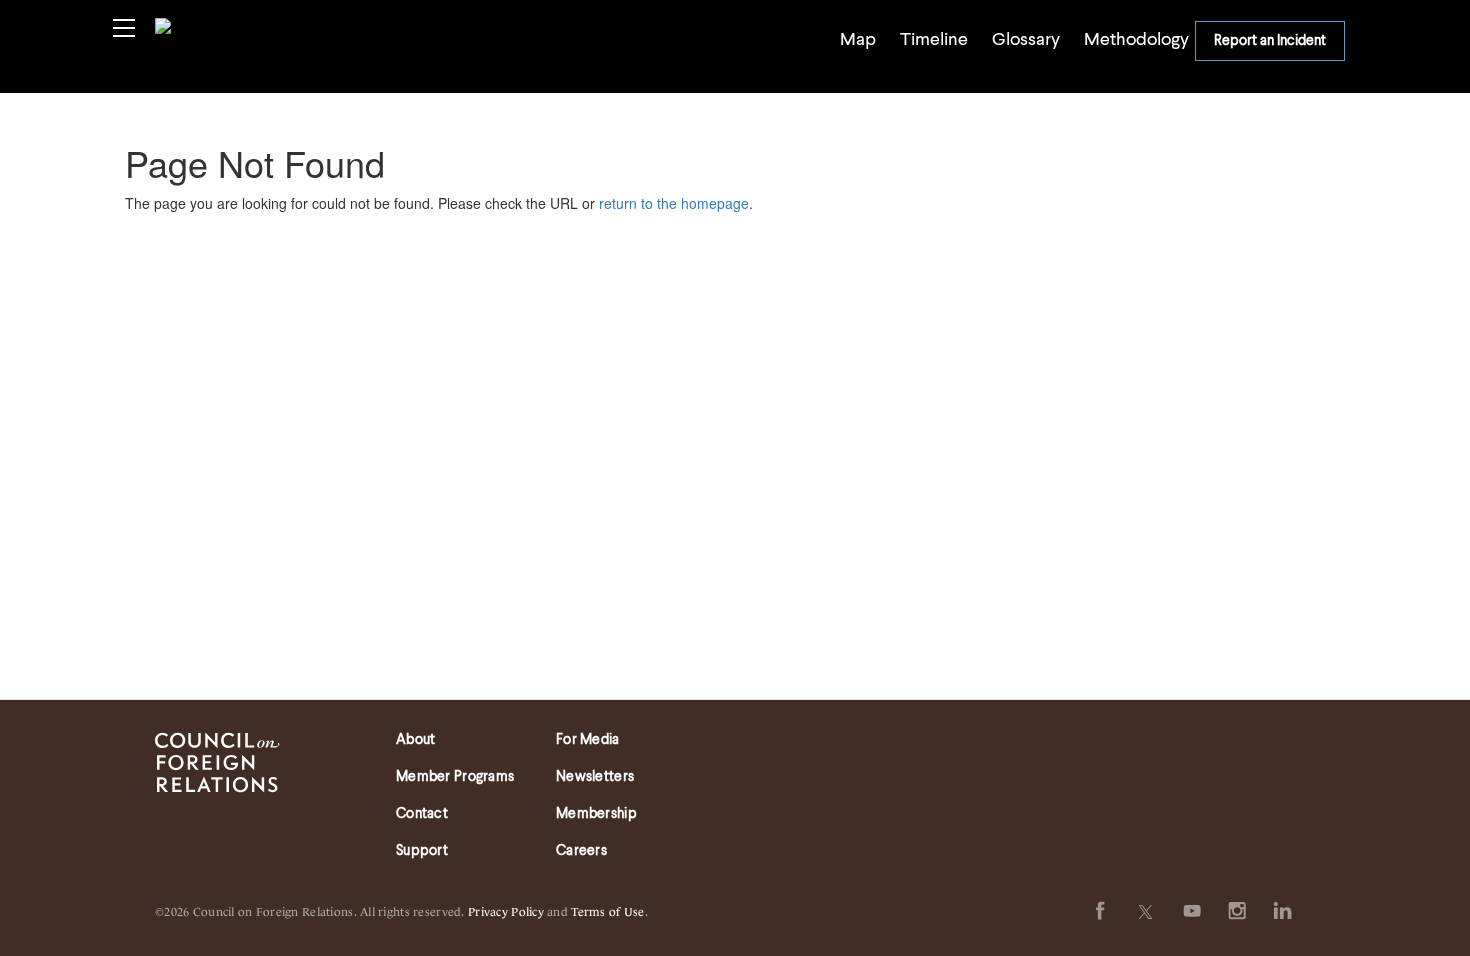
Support (422, 851)
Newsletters (595, 777)
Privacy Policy (506, 910)
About (415, 740)
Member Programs (455, 777)
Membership (596, 814)
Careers (581, 851)
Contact (422, 814)
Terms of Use (607, 910)
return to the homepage (674, 203)
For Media (588, 740)
